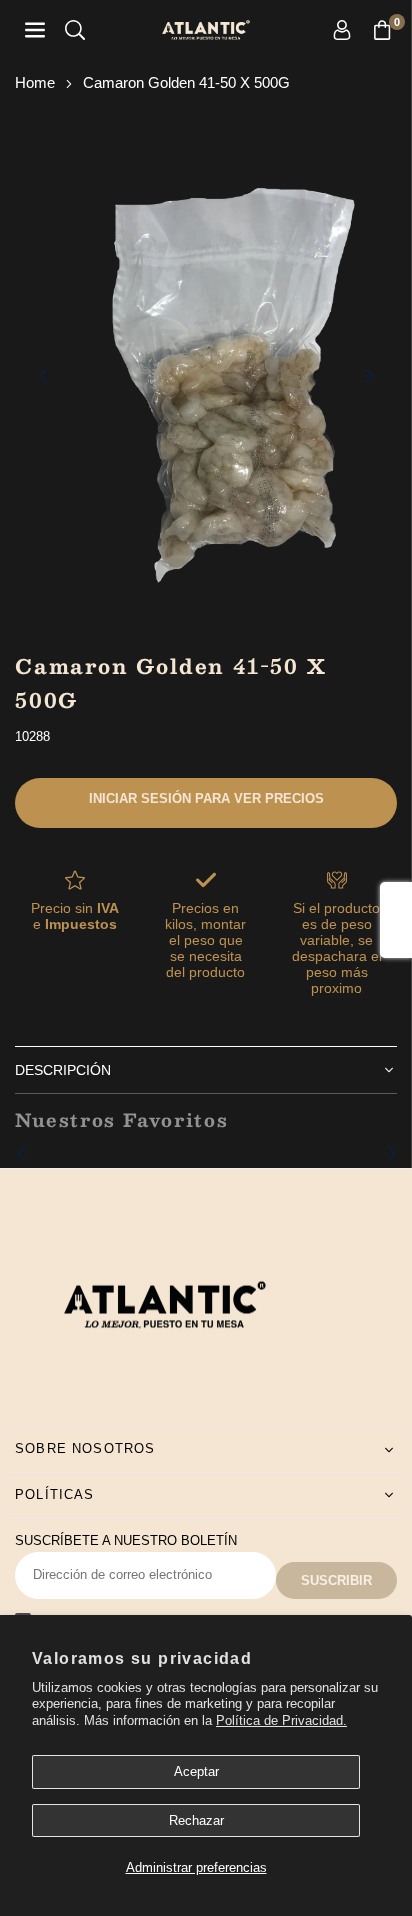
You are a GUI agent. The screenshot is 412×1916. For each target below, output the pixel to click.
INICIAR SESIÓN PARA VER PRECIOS (206, 798)
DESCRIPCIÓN (63, 1070)
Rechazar (196, 1820)
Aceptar (196, 1771)
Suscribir (336, 1580)
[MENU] (35, 30)
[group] (206, 374)
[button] (382, 30)
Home (35, 82)
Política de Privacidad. (281, 1720)
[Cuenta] (342, 30)
